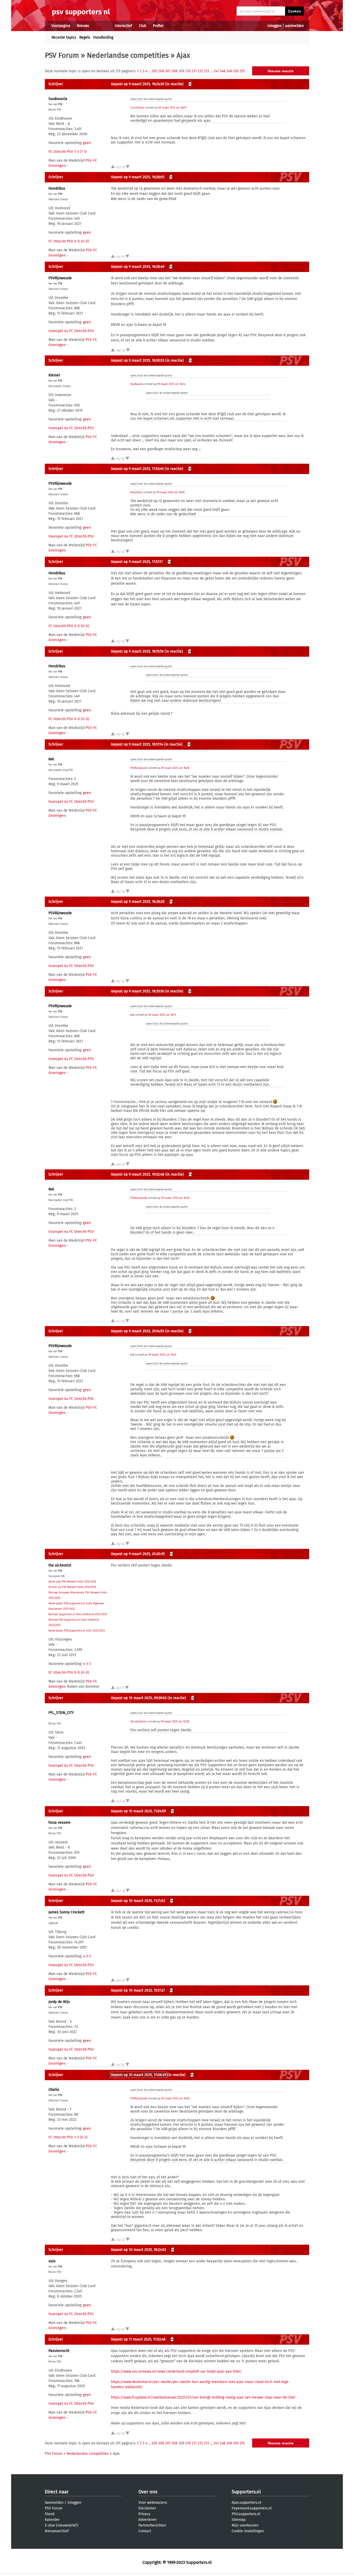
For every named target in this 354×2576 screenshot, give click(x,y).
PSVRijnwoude (60, 278)
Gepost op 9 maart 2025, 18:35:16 (137, 991)
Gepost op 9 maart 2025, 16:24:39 (137, 84)
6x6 (51, 759)
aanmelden (294, 26)
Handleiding (103, 37)
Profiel (158, 26)
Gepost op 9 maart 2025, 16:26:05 (138, 177)
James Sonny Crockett (66, 1912)
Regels (85, 37)
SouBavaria (58, 99)
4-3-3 (87, 1664)
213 (207, 71)
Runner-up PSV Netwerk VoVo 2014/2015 (72, 1587)
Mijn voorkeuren (245, 2525)
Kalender (52, 2520)
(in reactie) (174, 84)
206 (161, 71)
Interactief (123, 26)
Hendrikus (57, 188)
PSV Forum (62, 55)
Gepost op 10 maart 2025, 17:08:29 (139, 2075)
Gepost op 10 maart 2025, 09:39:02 (139, 1698)
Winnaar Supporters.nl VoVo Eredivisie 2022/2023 (78, 1614)
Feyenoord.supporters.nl (252, 2508)
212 (200, 71)
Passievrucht (59, 2351)
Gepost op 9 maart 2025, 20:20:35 (138, 1554)
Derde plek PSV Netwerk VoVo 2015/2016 (72, 1582)
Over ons (148, 2492)
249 (229, 71)
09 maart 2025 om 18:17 (162, 1015)
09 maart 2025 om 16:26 (170, 492)
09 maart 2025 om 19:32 (162, 1355)
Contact (145, 2531)
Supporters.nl (246, 2492)
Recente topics (64, 37)
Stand (50, 2514)
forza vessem (59, 1823)
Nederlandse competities (128, 55)
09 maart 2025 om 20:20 (175, 1722)
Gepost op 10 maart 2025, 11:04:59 (138, 1811)
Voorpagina (61, 26)
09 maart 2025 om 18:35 (175, 1198)
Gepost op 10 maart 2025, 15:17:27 (138, 1990)
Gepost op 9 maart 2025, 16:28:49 (138, 267)
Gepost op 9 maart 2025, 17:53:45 (137, 469)
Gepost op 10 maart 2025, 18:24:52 (139, 2250)
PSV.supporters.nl (246, 2514)
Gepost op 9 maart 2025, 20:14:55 (137, 1331)
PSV (60, 104)
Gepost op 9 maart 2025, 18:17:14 (137, 744)
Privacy (144, 2514)
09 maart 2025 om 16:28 (175, 768)
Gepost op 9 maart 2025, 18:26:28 (138, 902)
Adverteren (147, 2520)
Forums (102, 26)
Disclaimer (147, 2508)
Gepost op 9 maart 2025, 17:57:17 (137, 562)
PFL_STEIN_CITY (61, 1713)
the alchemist (60, 1565)
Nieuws (83, 26)
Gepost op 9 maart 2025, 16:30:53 (138, 360)
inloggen (274, 26)
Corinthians (137, 108)
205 (154, 71)
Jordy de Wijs (59, 2002)
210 (188, 71)
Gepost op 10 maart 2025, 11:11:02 (138, 1901)
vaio (52, 2261)
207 (168, 71)
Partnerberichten (152, 2525)
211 (194, 71)
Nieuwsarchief (57, 2531)
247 (216, 71)
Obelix (54, 2090)
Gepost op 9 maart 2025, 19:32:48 (138, 1174)
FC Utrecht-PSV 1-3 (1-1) (68, 152)
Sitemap (239, 2520)
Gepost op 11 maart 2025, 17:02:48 (138, 2339)
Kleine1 (54, 375)
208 (175, 71)
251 (242, 71)
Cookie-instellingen (248, 2531)
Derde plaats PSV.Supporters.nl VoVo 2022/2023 (77, 1631)
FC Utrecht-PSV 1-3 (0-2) (68, 2137)
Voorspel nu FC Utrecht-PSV (71, 331)
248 (223, 71)
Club (143, 26)
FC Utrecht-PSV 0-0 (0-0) (69, 241)
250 (236, 71)
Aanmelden (54, 2503)
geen (87, 143)
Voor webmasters (153, 2503)
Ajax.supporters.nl (246, 2503)
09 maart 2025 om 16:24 (171, 384)
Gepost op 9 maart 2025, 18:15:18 (137, 651)
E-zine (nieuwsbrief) (62, 2525)
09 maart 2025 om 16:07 (172, 108)
